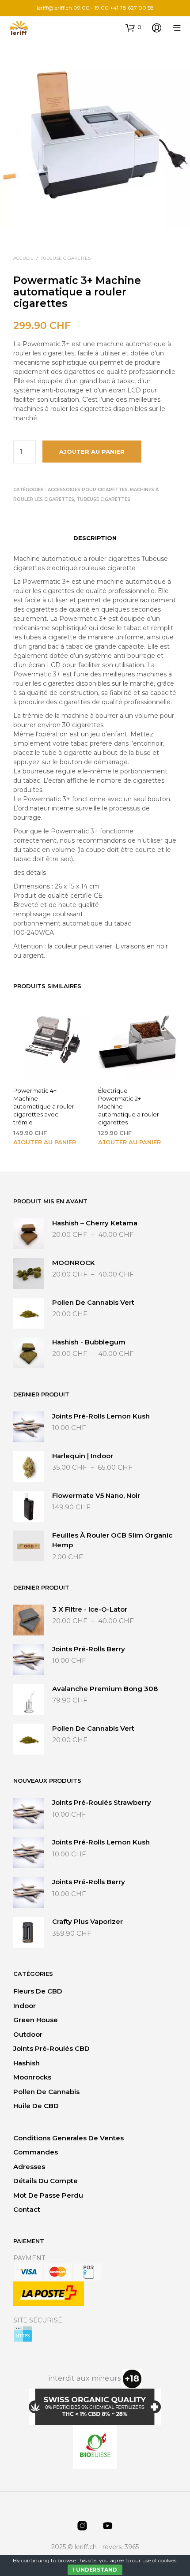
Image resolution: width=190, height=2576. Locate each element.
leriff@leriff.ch (54, 8)
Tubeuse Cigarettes (66, 258)
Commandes (36, 2152)
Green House (36, 2020)
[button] (133, 27)
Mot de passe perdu (48, 2195)
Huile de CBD (36, 2106)
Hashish (27, 2063)
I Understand (95, 2570)
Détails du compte (46, 2181)
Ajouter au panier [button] (45, 1142)
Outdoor (28, 2034)
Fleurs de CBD (38, 1991)
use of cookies (159, 2560)
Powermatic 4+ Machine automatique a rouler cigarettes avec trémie (44, 1107)
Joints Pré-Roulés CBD (51, 2048)
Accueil (23, 258)
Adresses (29, 2167)
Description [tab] (95, 538)
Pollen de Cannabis (46, 2092)
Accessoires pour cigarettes (88, 490)
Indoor (25, 2006)
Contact (27, 2209)
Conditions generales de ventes (68, 2138)
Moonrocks (32, 2077)
